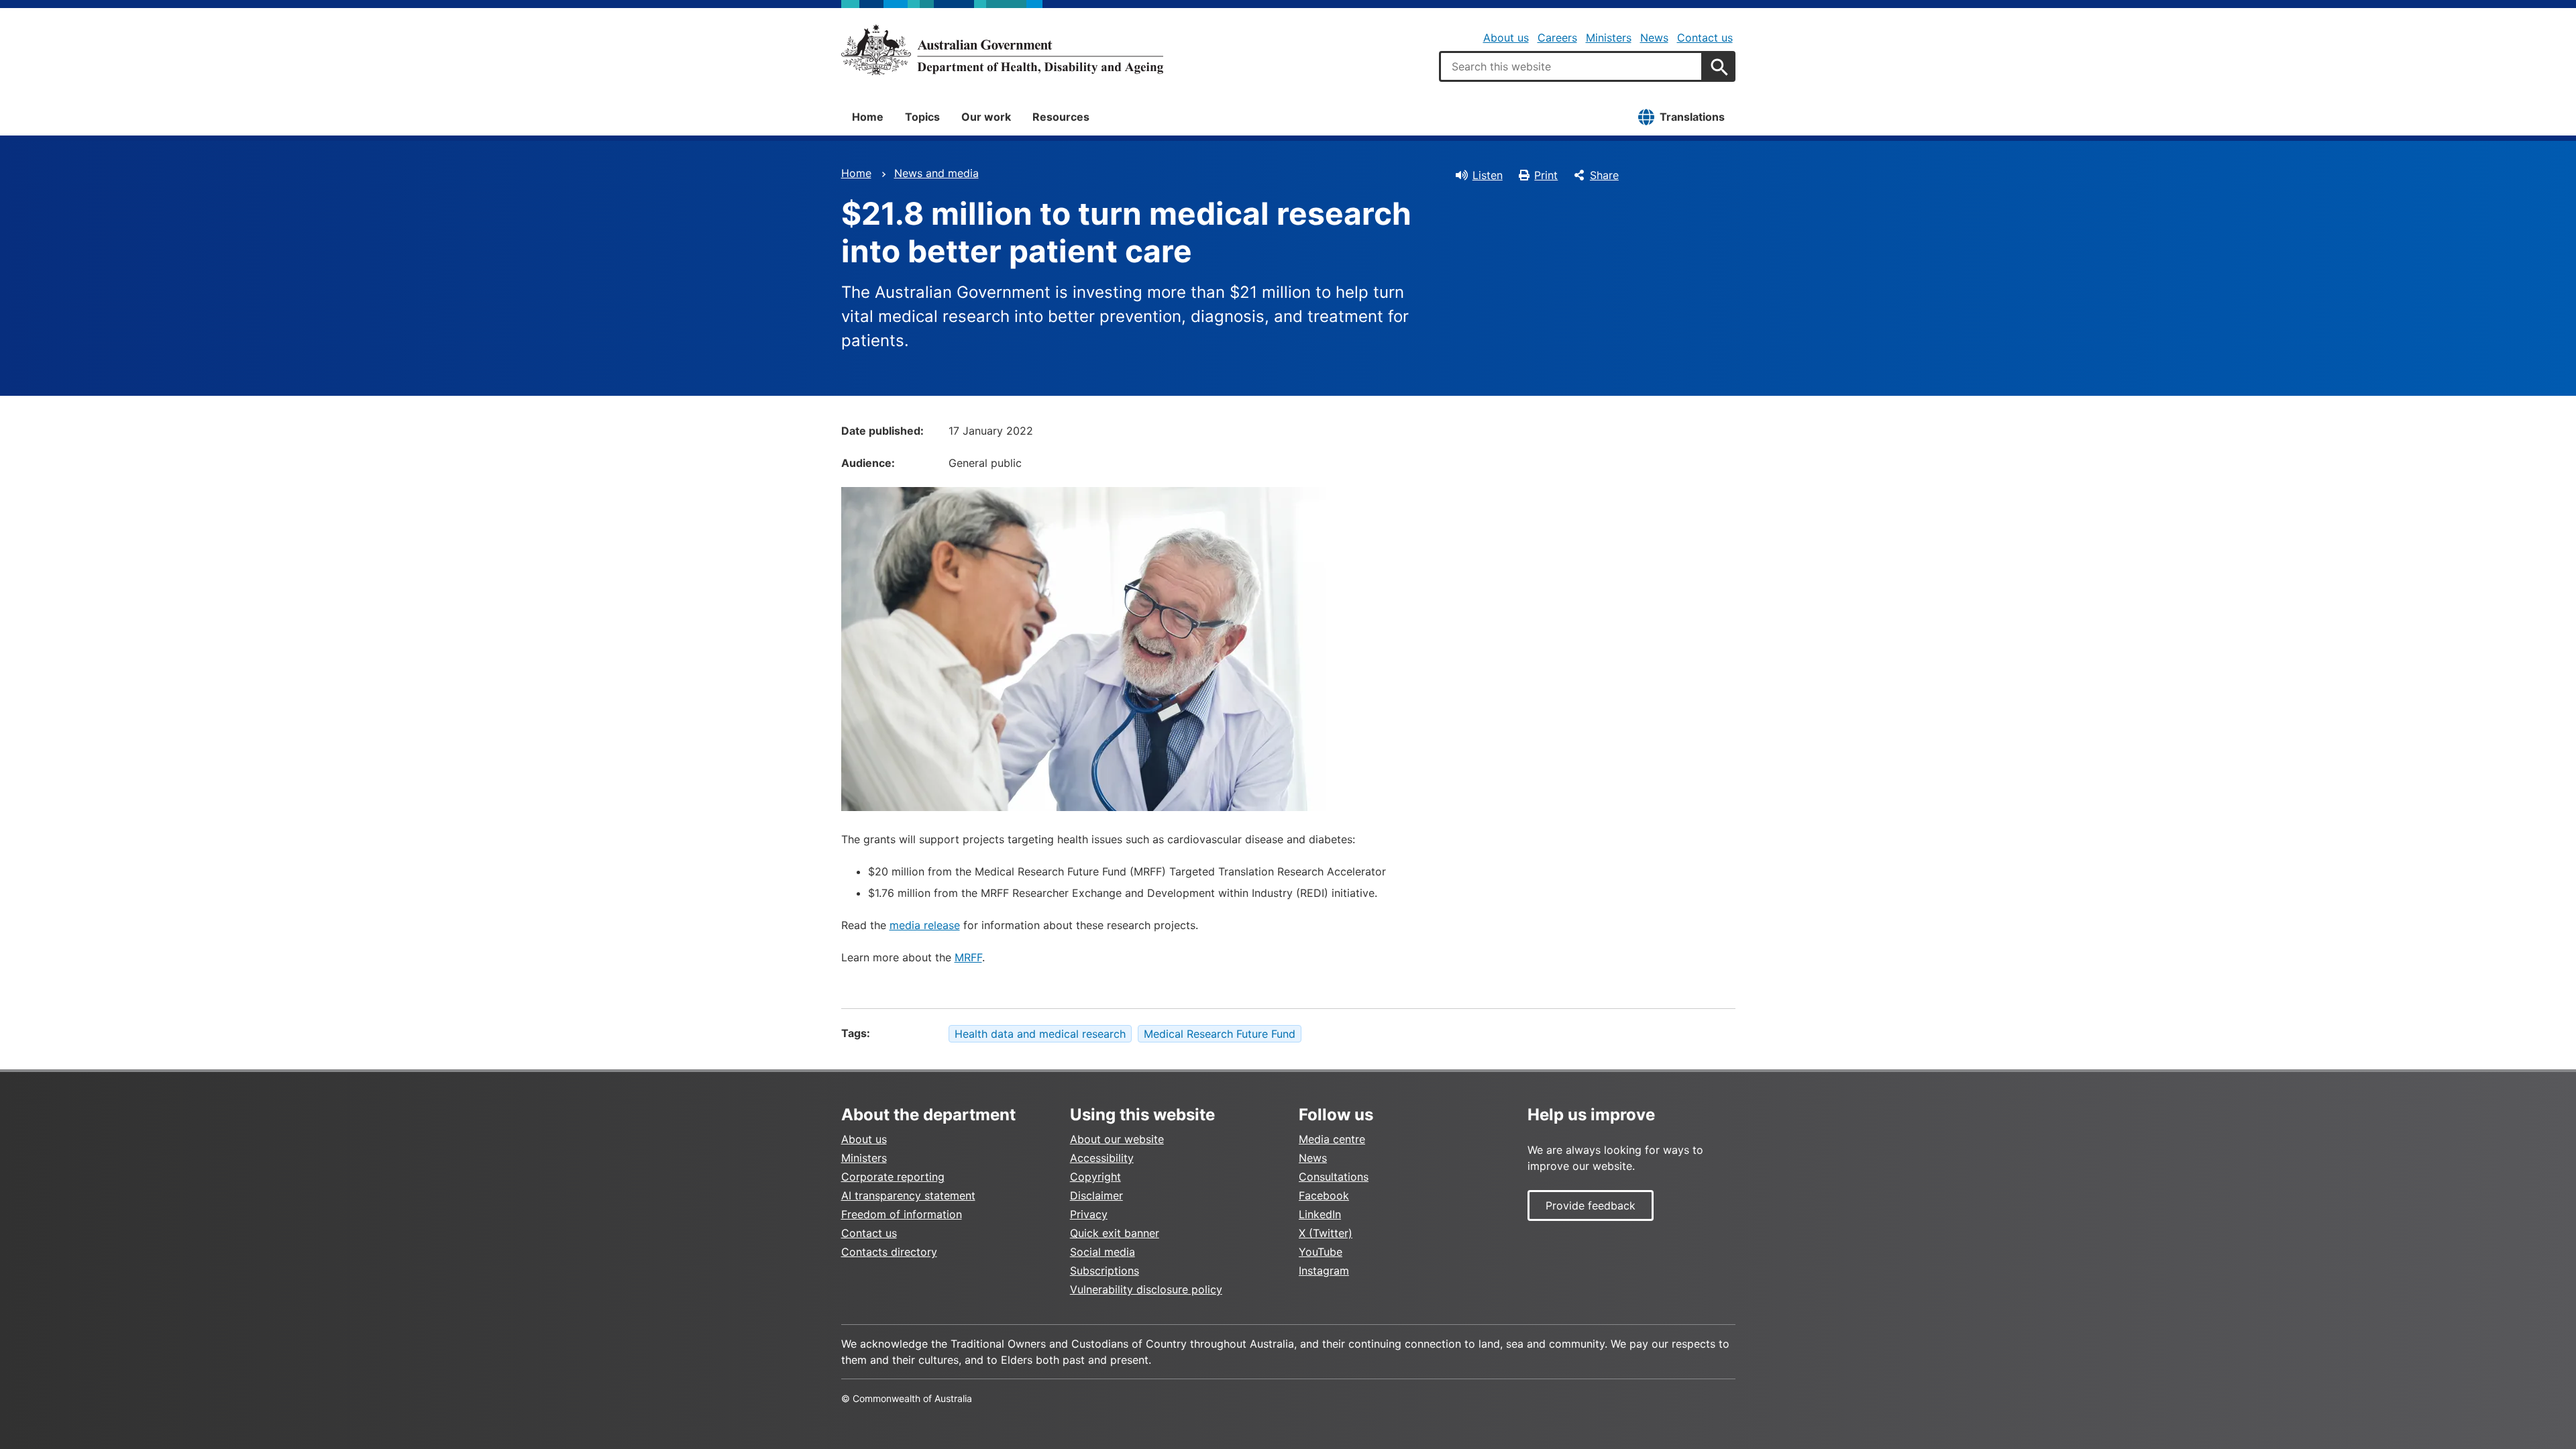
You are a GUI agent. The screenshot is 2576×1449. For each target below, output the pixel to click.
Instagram (1324, 1271)
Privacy (1089, 1214)
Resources (1061, 117)
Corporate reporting (893, 1177)
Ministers (1609, 38)
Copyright (1095, 1177)
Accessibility (1102, 1158)
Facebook (1324, 1195)
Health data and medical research (1040, 1034)
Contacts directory (889, 1252)
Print (1546, 175)
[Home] (1002, 50)
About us (1506, 38)
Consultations (1334, 1177)
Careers (1557, 38)
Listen (1488, 175)
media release (925, 925)
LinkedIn (1320, 1214)
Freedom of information (902, 1214)
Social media (1103, 1252)
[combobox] (1571, 66)
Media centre (1332, 1139)
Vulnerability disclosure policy (1146, 1289)
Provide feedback (1591, 1205)
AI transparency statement (908, 1195)
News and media (936, 173)
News (1654, 38)
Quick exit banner (1115, 1233)
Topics (922, 117)
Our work (986, 117)
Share (1604, 175)
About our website (1117, 1139)
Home (868, 117)
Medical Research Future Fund (1220, 1034)
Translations (1692, 117)
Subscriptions (1105, 1271)
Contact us (1705, 38)
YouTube (1321, 1252)
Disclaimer (1096, 1195)
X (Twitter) (1326, 1233)
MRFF (968, 957)
